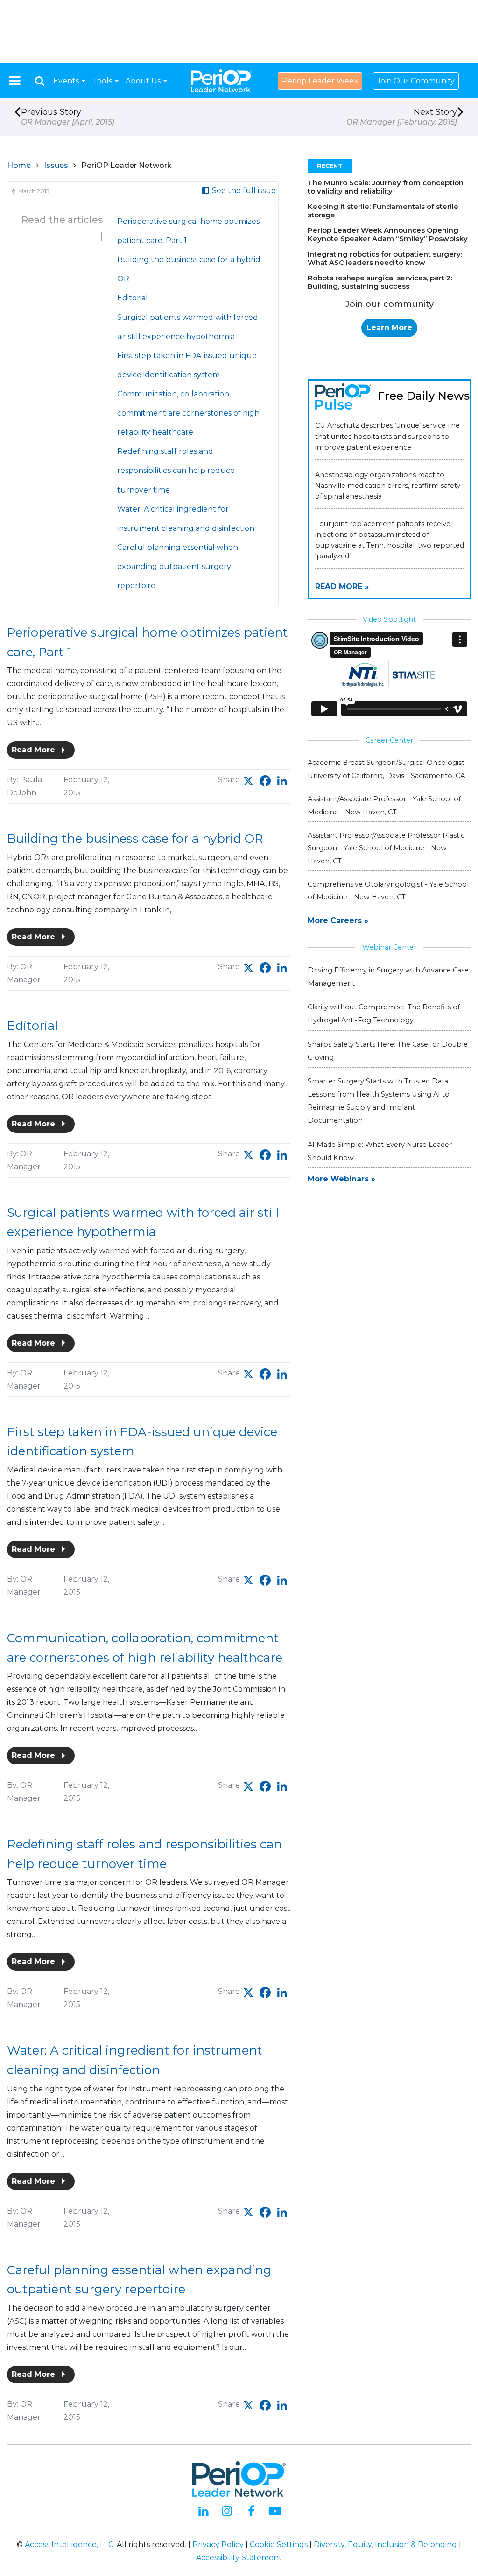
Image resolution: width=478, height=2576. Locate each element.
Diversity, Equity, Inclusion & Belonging (385, 2545)
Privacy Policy (218, 2545)
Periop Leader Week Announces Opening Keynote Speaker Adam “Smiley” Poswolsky (388, 234)
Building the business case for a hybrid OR (135, 839)
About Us (144, 81)
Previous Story (68, 117)
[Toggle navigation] (15, 81)
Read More (35, 750)
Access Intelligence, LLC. (70, 2545)
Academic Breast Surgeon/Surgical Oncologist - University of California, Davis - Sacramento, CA (388, 769)
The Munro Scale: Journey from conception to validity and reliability (386, 187)
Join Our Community (416, 81)
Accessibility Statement (239, 2558)
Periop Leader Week (320, 81)
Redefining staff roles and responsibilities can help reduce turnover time (176, 470)
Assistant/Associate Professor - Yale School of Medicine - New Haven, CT (384, 805)
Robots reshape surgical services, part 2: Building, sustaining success (380, 282)
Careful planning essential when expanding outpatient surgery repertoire (178, 566)
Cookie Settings (279, 2545)
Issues (56, 165)
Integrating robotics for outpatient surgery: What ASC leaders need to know (385, 258)
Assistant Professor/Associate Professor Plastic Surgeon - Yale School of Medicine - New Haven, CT (386, 848)
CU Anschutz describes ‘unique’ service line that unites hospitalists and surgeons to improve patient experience (387, 436)
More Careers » (338, 920)
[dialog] (40, 81)
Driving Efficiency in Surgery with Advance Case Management (388, 977)
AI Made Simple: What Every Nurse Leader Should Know (380, 1151)
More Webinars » (341, 1179)
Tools (103, 81)
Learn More (389, 328)
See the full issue (243, 191)
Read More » (342, 587)
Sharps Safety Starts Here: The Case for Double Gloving (388, 1051)
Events (67, 81)
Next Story (402, 117)
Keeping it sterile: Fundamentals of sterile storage (383, 211)
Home (19, 165)
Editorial (133, 298)
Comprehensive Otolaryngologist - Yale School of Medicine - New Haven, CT (388, 891)
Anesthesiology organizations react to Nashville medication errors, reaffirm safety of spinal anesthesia (388, 486)
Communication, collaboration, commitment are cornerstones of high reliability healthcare (188, 413)
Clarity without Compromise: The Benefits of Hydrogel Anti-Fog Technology (384, 1014)
